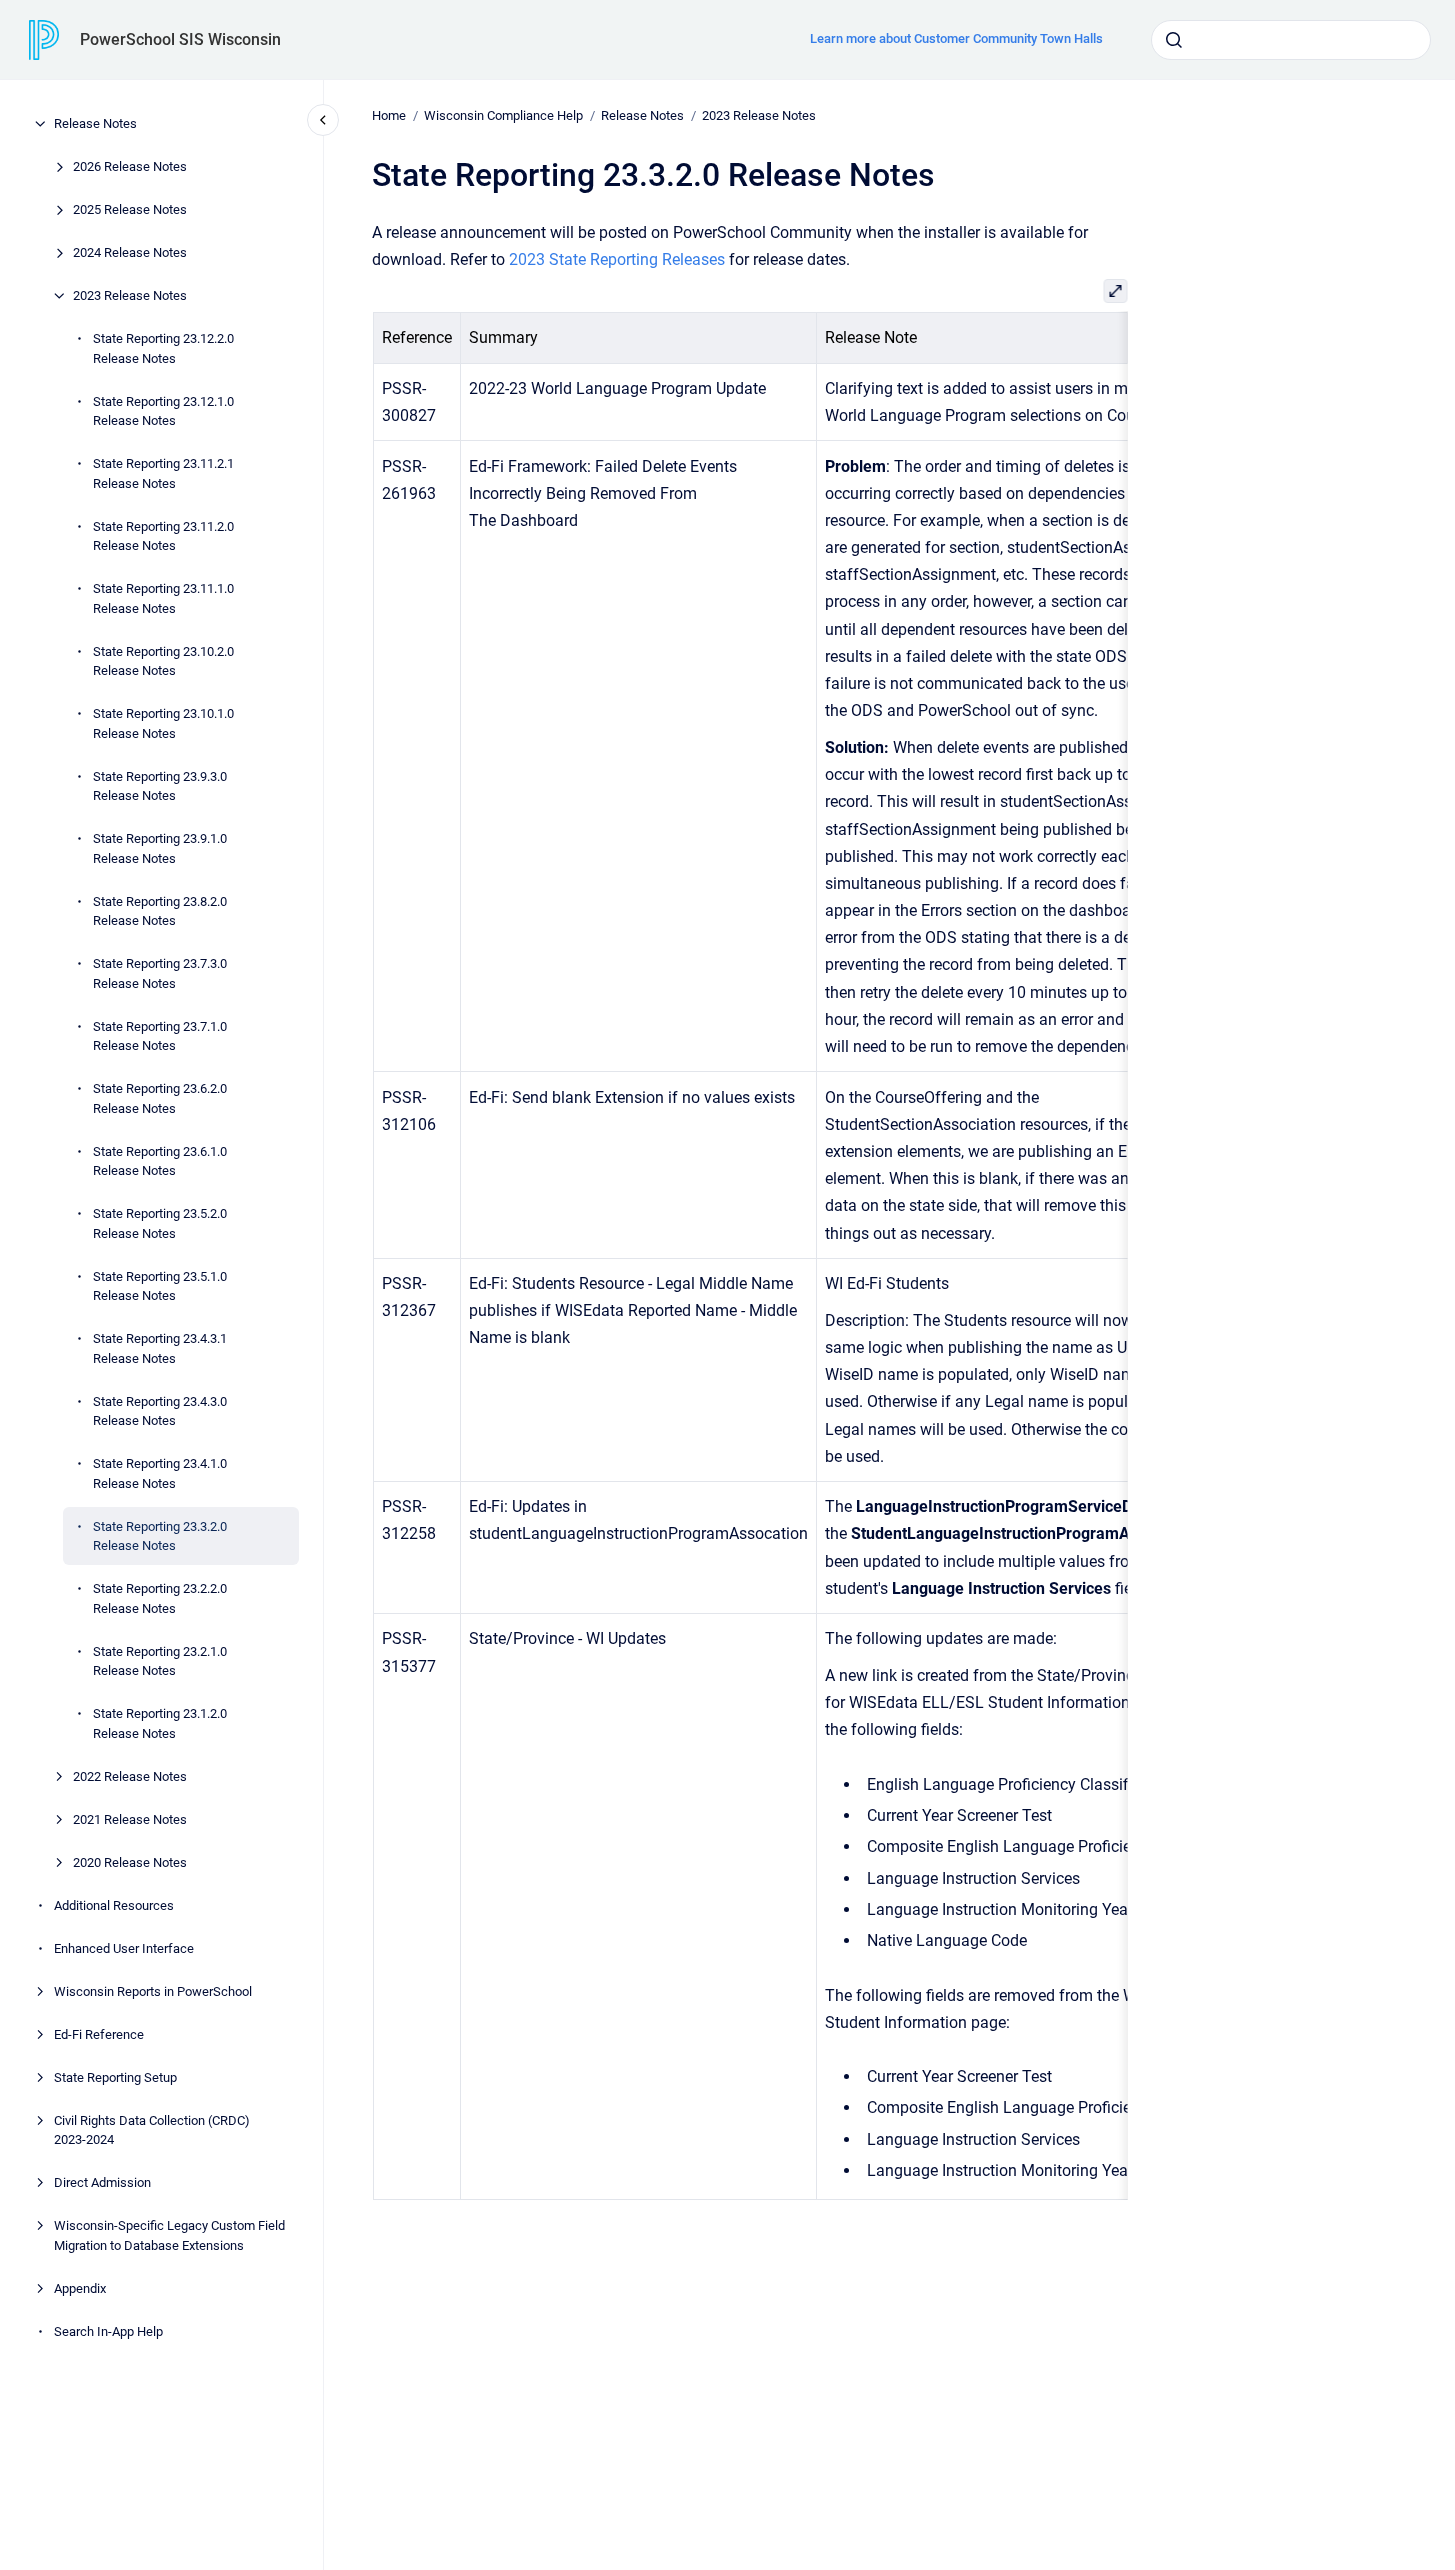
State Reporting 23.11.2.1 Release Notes (163, 473)
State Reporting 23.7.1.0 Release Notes (160, 1035)
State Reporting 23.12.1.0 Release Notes (163, 410)
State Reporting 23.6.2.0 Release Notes (160, 1098)
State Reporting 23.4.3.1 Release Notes (160, 1348)
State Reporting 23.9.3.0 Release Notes (160, 785)
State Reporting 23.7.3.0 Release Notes (160, 973)
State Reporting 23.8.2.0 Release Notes (160, 910)
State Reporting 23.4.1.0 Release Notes (160, 1473)
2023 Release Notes (130, 295)
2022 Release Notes (130, 1775)
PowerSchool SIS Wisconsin (180, 39)
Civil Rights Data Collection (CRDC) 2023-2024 (152, 2129)
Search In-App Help (108, 2330)
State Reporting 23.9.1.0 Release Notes (160, 848)
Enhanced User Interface (124, 1947)
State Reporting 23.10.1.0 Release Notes (163, 723)
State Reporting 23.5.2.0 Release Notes (160, 1223)
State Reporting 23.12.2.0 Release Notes (163, 348)
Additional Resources (114, 1904)
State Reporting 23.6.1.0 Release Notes (160, 1160)
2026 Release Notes (130, 166)
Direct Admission (102, 2182)
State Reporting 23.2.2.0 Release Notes (160, 1598)
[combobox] (1291, 40)
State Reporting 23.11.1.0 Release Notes (163, 598)
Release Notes (95, 123)
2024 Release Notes (130, 252)
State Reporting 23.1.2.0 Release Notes (160, 1723)
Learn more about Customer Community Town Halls (956, 38)
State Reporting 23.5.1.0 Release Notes (160, 1285)
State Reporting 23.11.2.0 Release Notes (163, 535)
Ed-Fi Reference (99, 2033)
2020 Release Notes (130, 1861)
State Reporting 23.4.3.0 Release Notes (160, 1410)
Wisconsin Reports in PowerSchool (153, 1990)
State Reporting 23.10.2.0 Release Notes (163, 660)
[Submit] (1174, 40)
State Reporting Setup (115, 2076)
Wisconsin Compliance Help (503, 115)
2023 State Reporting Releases (617, 259)
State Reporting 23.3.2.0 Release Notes (160, 1535)
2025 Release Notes (130, 209)
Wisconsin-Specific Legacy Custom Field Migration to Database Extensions (169, 2235)
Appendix (80, 2287)
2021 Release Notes (130, 1818)
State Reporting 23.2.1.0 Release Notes (160, 1660)
